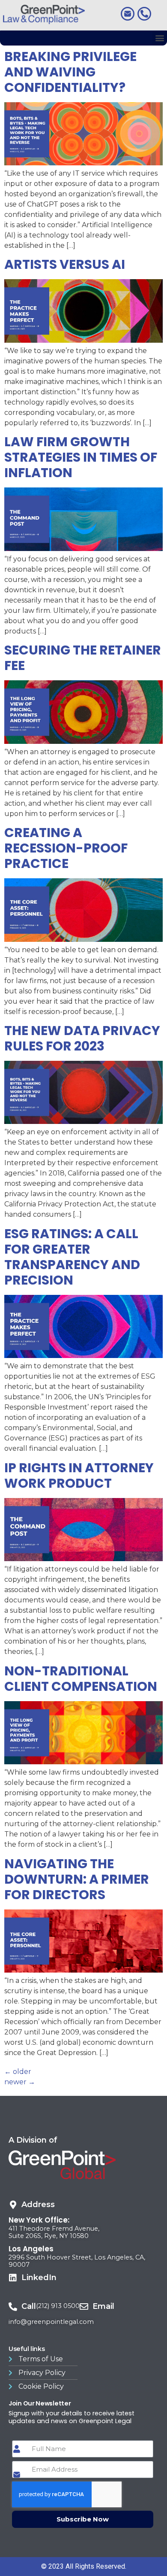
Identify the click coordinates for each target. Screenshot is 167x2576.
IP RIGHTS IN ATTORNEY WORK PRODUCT (79, 1475)
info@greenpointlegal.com (51, 2322)
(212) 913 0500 (58, 2306)
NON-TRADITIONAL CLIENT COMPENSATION (81, 1679)
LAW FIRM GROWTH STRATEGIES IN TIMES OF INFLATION (81, 457)
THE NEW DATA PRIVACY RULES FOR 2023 (82, 1038)
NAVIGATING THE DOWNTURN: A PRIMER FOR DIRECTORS (77, 1879)
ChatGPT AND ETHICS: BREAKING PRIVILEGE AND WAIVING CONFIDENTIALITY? (75, 64)
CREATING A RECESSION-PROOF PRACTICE (66, 848)
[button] (160, 38)
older (18, 2072)
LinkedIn (39, 2278)
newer (20, 2082)
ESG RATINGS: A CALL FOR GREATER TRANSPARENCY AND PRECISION (72, 1257)
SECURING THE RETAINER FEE (83, 658)
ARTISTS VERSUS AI (65, 264)
